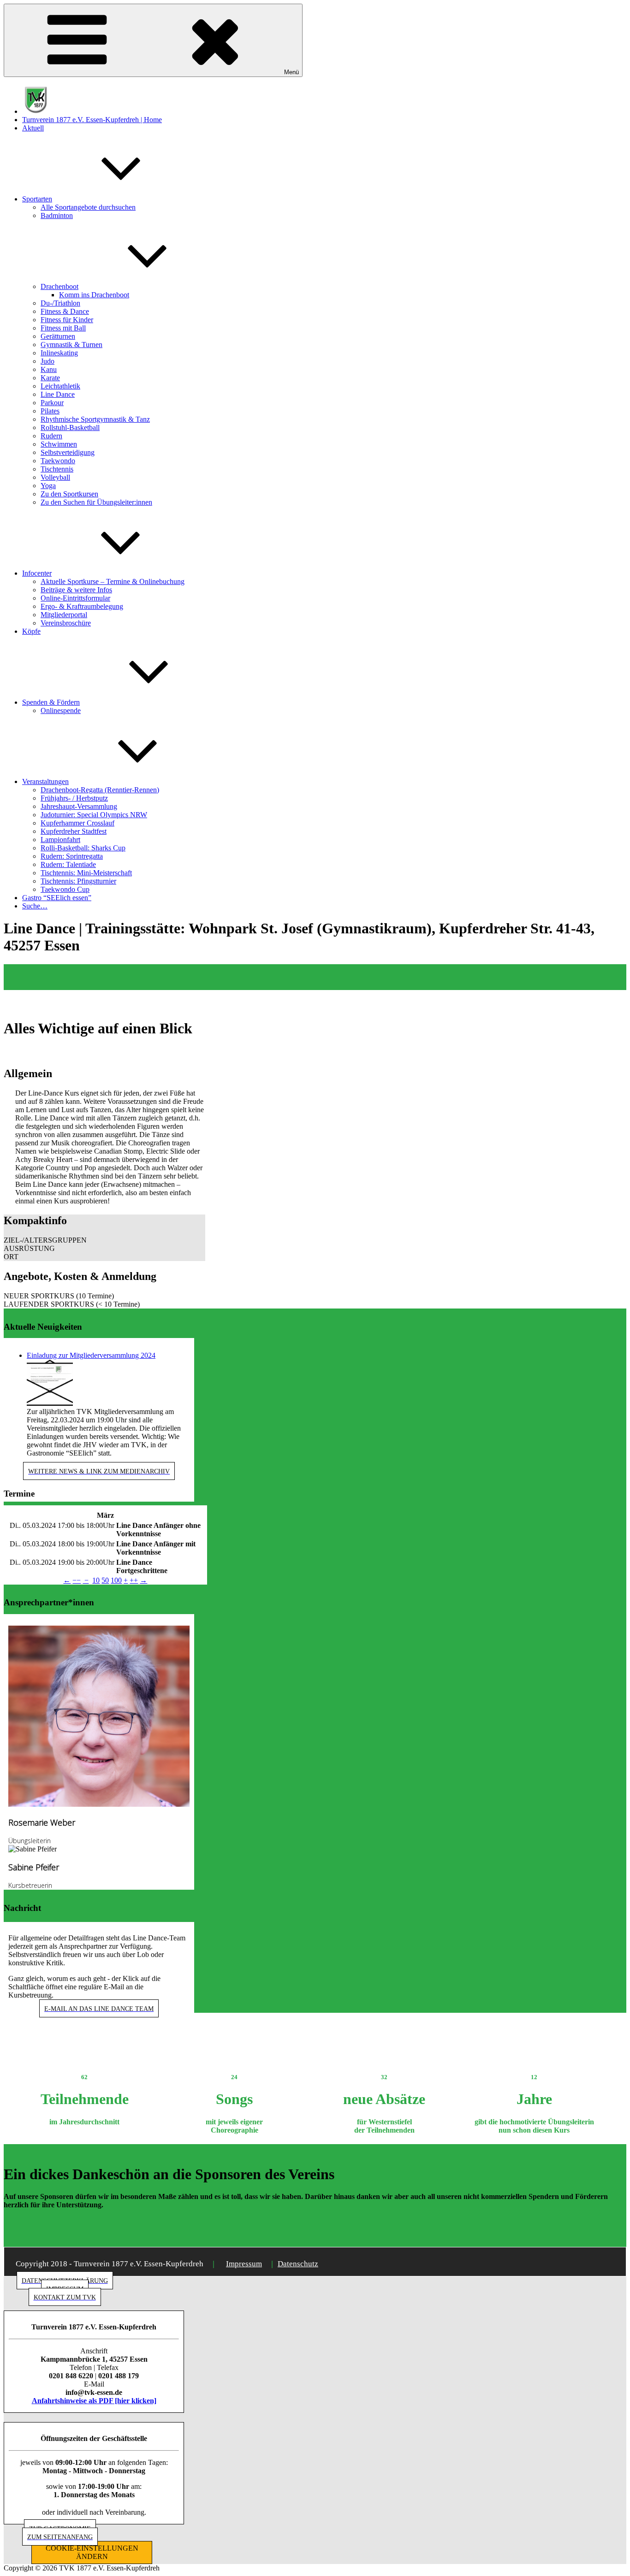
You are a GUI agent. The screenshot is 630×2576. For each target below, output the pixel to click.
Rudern (51, 436)
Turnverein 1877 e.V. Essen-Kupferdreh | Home (92, 120)
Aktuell (33, 128)
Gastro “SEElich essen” (57, 898)
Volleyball (55, 477)
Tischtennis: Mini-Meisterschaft (86, 873)
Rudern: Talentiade (68, 864)
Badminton (57, 215)
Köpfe (31, 631)
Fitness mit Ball (63, 328)
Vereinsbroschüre (66, 623)
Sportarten (37, 199)
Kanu (49, 369)
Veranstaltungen (45, 781)
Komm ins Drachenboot (94, 295)
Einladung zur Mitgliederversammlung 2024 (91, 1355)
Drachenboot (59, 286)
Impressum (244, 2264)
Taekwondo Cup (65, 889)
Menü (291, 72)
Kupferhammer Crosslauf (77, 823)
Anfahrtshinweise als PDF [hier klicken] (94, 2401)
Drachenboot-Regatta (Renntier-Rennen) (100, 790)
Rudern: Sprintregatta (72, 856)
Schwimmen (59, 444)
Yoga (48, 486)
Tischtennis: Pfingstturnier (78, 881)
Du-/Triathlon (60, 303)
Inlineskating (59, 353)
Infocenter (37, 573)
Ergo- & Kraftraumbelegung (82, 606)
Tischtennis (57, 469)
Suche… (35, 906)
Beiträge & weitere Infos (76, 590)
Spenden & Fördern (51, 702)
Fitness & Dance (65, 311)
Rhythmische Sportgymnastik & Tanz (95, 419)
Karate (50, 378)
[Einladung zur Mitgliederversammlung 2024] (50, 1403)
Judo (48, 361)
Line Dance (58, 394)
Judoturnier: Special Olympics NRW (94, 815)
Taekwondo (58, 461)
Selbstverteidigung (68, 452)
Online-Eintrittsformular (75, 598)
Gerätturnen (58, 336)
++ (134, 1580)
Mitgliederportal (64, 615)
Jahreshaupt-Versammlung (79, 806)
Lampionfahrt (60, 840)
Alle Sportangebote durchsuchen (88, 207)
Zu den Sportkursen (69, 494)
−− (77, 1580)
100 (116, 1580)
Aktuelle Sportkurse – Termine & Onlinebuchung (113, 581)
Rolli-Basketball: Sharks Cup (83, 848)
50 (105, 1580)
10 (96, 1580)
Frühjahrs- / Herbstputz (74, 798)
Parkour (52, 403)
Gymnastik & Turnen (71, 345)
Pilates (50, 411)
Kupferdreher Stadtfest (74, 831)
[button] (104, 1240)
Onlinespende (61, 710)
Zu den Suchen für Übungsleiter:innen (96, 502)
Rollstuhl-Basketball (70, 427)
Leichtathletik (60, 386)
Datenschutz (298, 2264)
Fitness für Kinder (67, 320)
